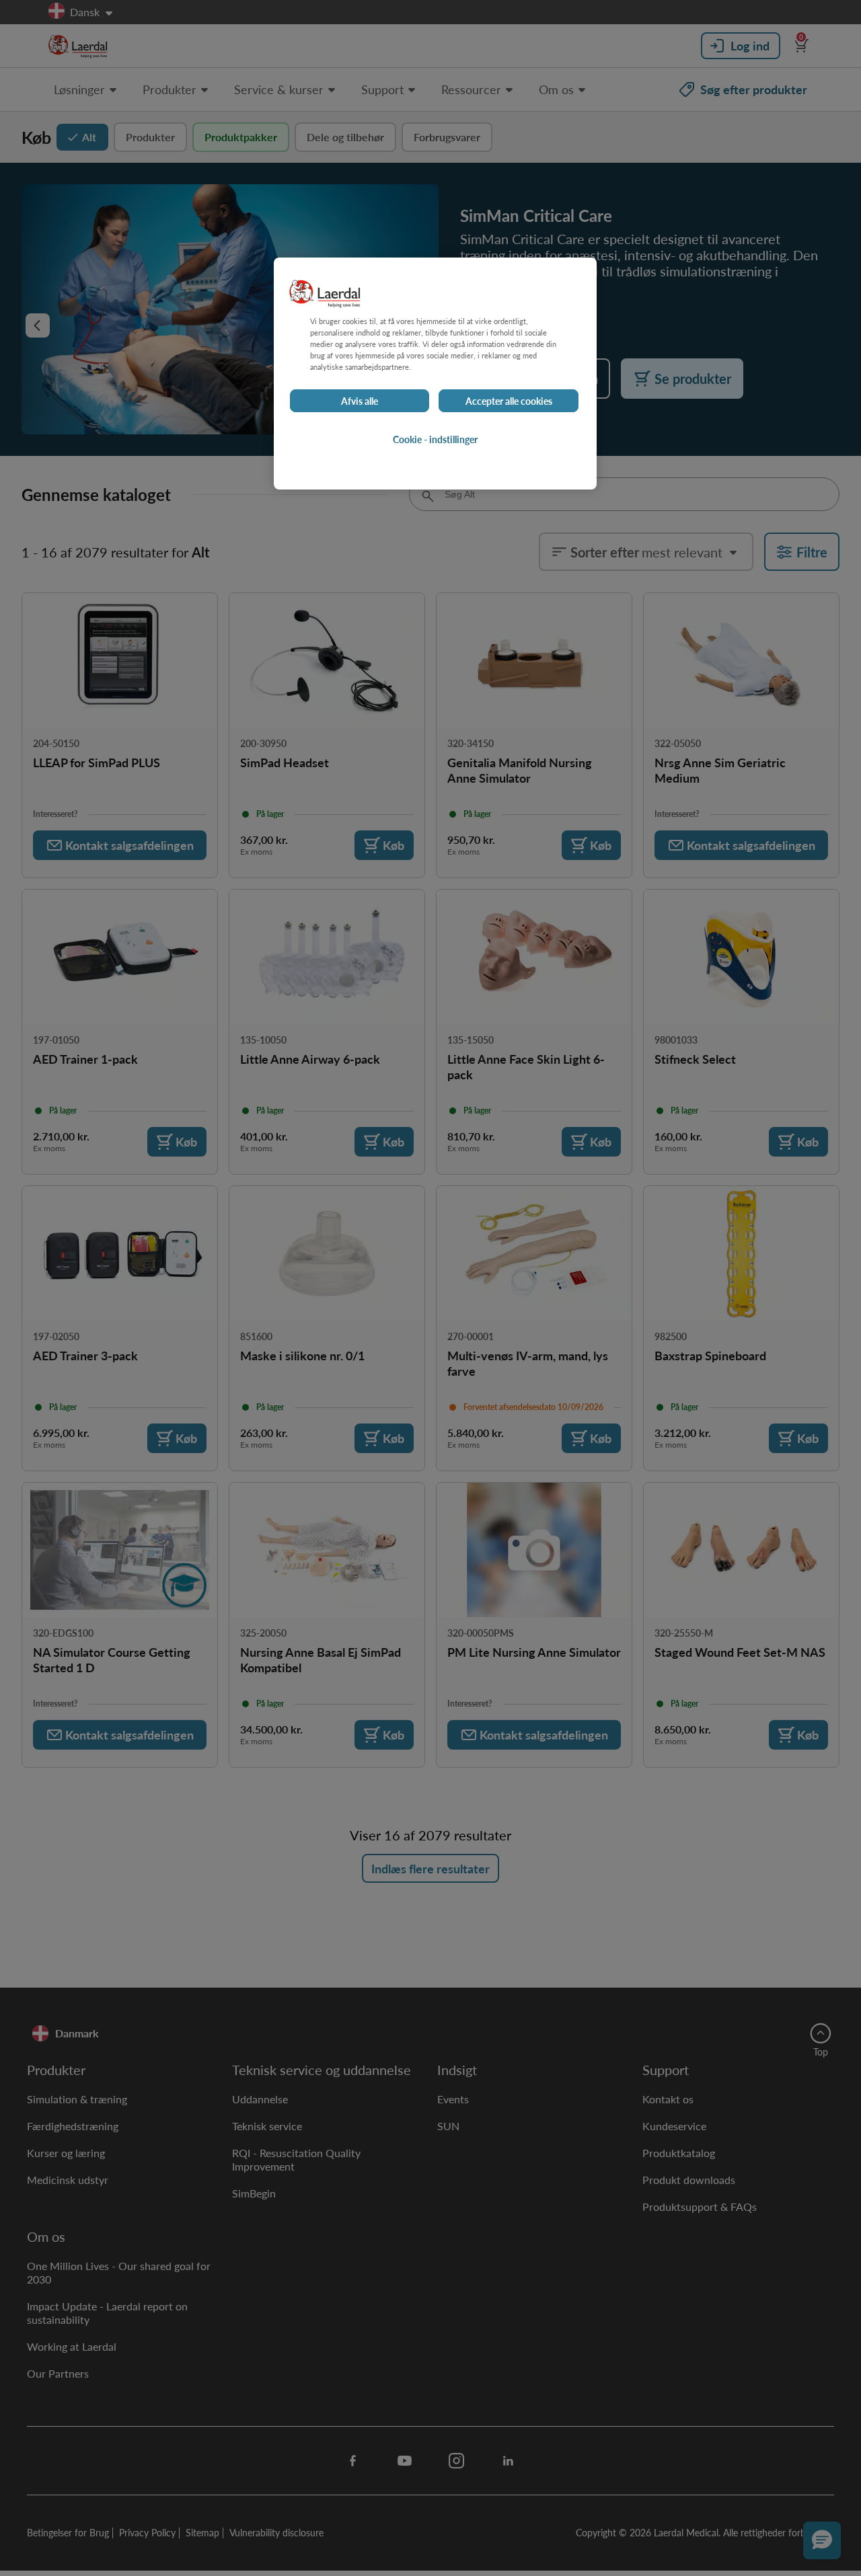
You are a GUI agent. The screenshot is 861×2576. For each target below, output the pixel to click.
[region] (435, 374)
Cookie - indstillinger (435, 439)
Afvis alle (360, 401)
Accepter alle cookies (509, 401)
